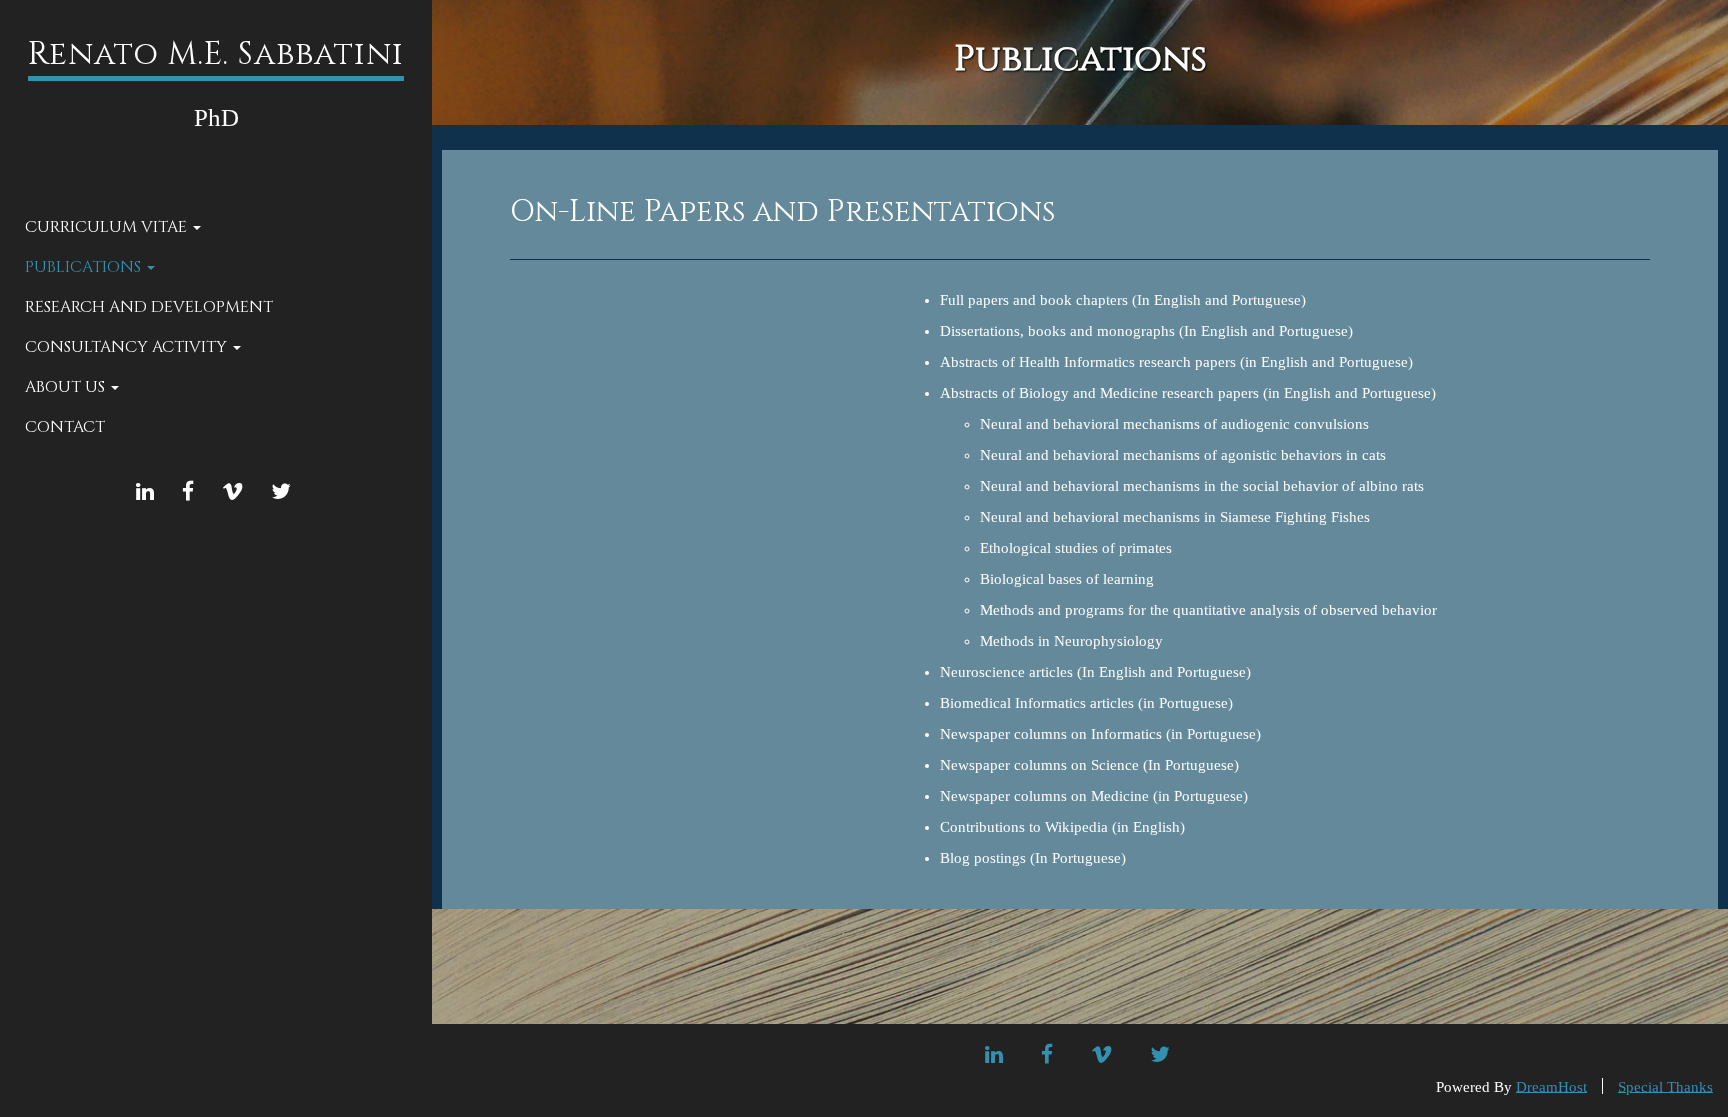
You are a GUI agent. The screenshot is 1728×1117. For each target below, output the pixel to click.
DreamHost (1551, 1086)
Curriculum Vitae (108, 227)
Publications (85, 267)
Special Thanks (1665, 1086)
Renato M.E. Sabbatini (216, 54)
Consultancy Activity (128, 347)
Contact (65, 427)
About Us (67, 387)
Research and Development (149, 307)
